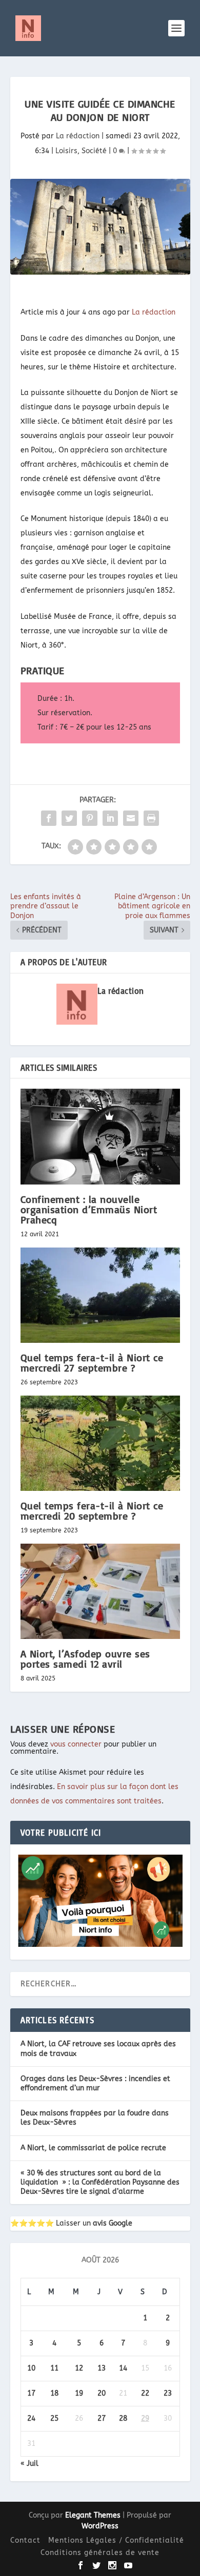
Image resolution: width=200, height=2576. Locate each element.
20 (102, 2393)
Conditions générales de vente (100, 2553)
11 (54, 2368)
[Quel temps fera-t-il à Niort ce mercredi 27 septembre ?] (100, 1295)
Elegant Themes (93, 2515)
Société (94, 151)
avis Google (113, 2223)
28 (123, 2418)
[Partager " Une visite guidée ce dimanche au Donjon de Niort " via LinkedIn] (110, 818)
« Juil (29, 2464)
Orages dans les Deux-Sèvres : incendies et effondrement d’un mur (95, 2083)
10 (31, 2368)
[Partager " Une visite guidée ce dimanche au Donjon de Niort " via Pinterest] (90, 818)
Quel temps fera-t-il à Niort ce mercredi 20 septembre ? (92, 1511)
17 (31, 2393)
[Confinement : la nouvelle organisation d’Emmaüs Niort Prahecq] (100, 1137)
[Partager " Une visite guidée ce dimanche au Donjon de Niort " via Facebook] (49, 818)
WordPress (100, 2526)
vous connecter (76, 1744)
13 (102, 2368)
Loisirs (66, 151)
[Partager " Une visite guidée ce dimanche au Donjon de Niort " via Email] (131, 818)
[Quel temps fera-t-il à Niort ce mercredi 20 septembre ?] (100, 1443)
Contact (25, 2540)
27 (102, 2418)
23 (168, 2393)
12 (79, 2368)
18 (54, 2393)
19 (79, 2393)
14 (123, 2368)
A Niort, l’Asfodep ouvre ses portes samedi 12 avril (85, 1659)
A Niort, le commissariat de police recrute (93, 2148)
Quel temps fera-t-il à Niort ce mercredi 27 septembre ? (92, 1363)
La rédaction (78, 136)
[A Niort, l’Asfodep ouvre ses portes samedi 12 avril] (100, 1592)
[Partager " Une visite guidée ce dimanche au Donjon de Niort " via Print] (151, 818)
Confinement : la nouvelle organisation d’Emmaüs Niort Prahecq (89, 1209)
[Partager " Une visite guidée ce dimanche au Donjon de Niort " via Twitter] (69, 818)
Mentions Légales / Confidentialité (116, 2540)
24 (31, 2418)
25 (54, 2418)
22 (145, 2393)
